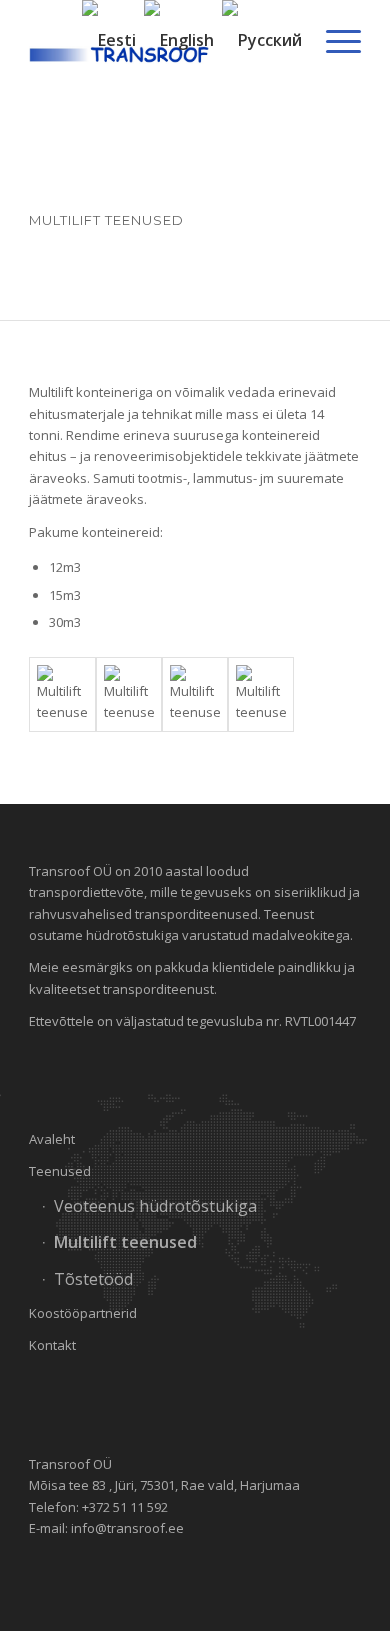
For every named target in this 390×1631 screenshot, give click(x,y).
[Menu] (333, 40)
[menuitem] (333, 40)
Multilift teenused (125, 1242)
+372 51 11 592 (125, 1507)
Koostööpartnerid (83, 1313)
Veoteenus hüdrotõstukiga (155, 1206)
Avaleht (52, 1139)
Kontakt (52, 1345)
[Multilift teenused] (62, 694)
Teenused (60, 1171)
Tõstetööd (93, 1279)
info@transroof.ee (127, 1528)
